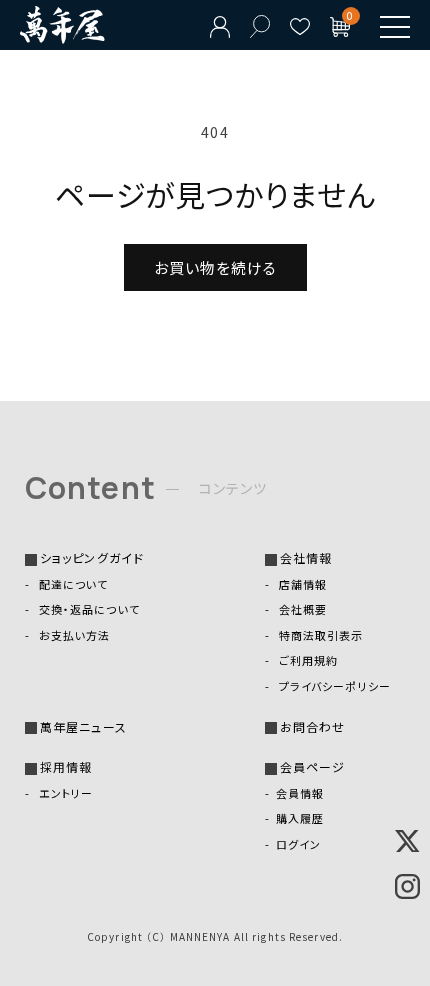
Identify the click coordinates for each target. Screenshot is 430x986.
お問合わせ (313, 726)
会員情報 (300, 793)
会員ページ (313, 766)
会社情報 (306, 557)
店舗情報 (301, 584)
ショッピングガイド (92, 557)
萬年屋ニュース (83, 726)
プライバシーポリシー (333, 686)
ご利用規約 (307, 660)
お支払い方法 (73, 635)
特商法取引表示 (320, 635)
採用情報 (66, 766)
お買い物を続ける (215, 267)
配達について (72, 584)
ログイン (298, 844)
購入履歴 (300, 818)
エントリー (64, 793)
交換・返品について (88, 609)
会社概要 (301, 609)
